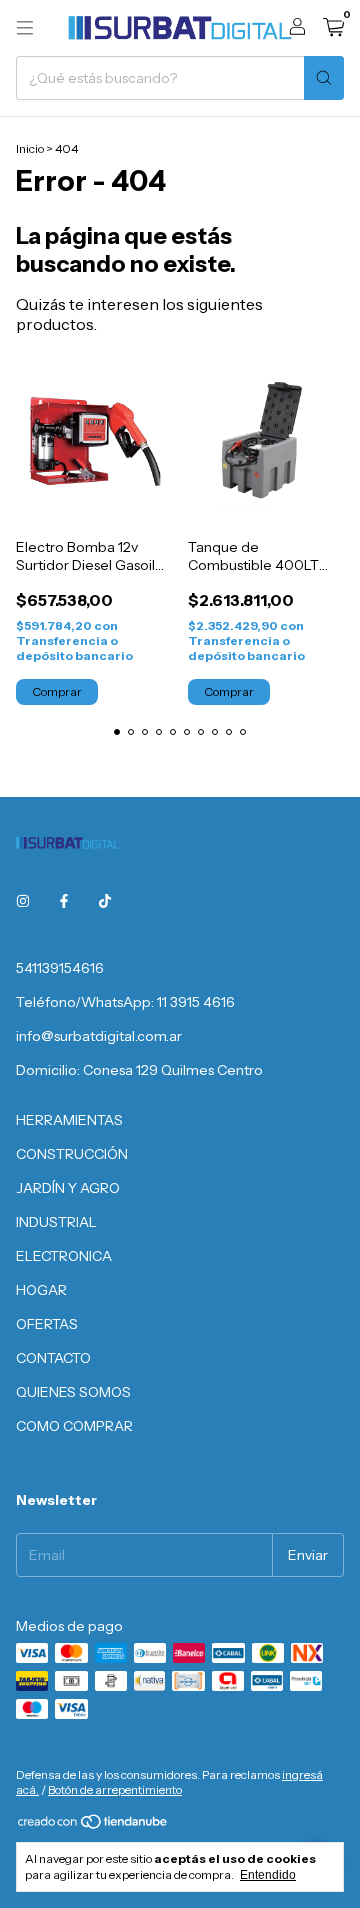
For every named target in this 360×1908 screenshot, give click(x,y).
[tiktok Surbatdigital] (105, 902)
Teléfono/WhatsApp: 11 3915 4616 (125, 1002)
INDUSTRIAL (56, 1222)
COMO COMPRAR (74, 1426)
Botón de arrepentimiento (115, 1789)
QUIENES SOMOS (73, 1392)
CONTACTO (53, 1358)
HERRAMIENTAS (69, 1120)
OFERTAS (47, 1324)
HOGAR (41, 1290)
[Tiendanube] (93, 1825)
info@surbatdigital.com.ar (99, 1036)
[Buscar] (324, 78)
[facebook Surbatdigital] (64, 902)
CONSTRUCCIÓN (72, 1154)
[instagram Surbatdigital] (23, 902)
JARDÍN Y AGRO (68, 1188)
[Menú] (25, 28)
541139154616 (60, 968)
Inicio (30, 148)
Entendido (268, 1875)
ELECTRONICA (64, 1256)
